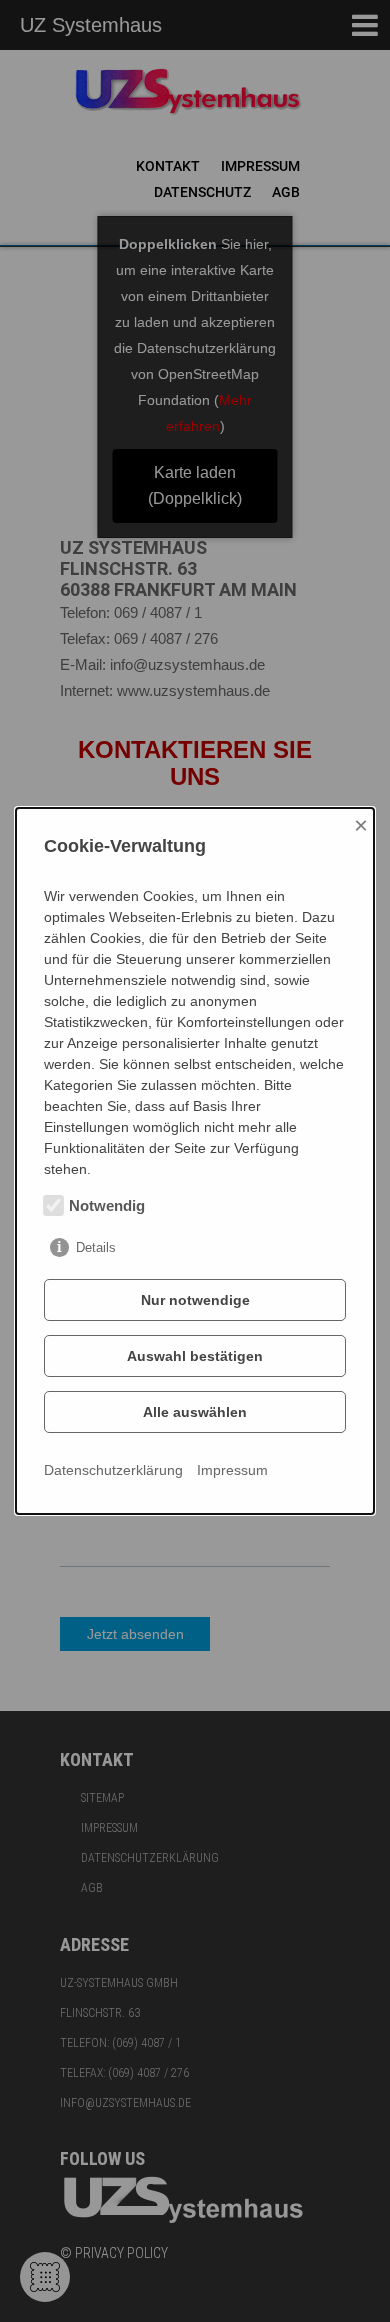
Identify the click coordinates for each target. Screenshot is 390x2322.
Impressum (232, 1470)
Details (96, 1247)
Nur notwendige (195, 1300)
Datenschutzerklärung (113, 1470)
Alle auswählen (195, 1412)
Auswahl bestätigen (195, 1356)
